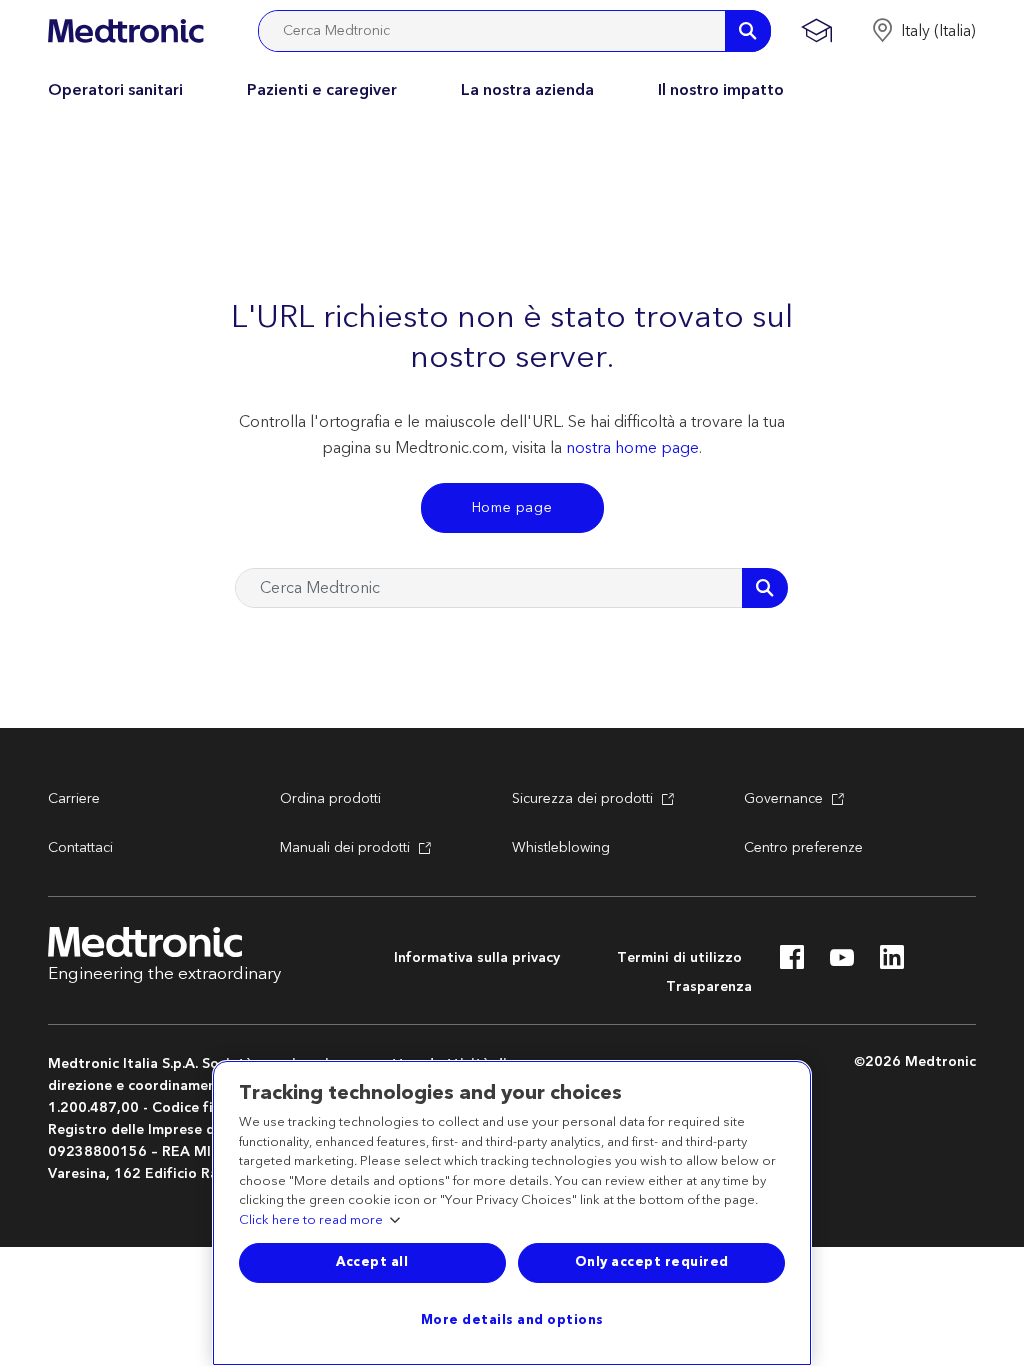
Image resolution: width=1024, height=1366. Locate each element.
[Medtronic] (125, 31)
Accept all (372, 1262)
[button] (923, 31)
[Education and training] (816, 31)
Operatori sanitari (115, 90)
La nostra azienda (527, 90)
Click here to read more (311, 1221)
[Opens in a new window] (792, 963)
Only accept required (652, 1262)
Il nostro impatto (721, 90)
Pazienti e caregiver (322, 90)
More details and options (512, 1320)
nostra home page (632, 448)
